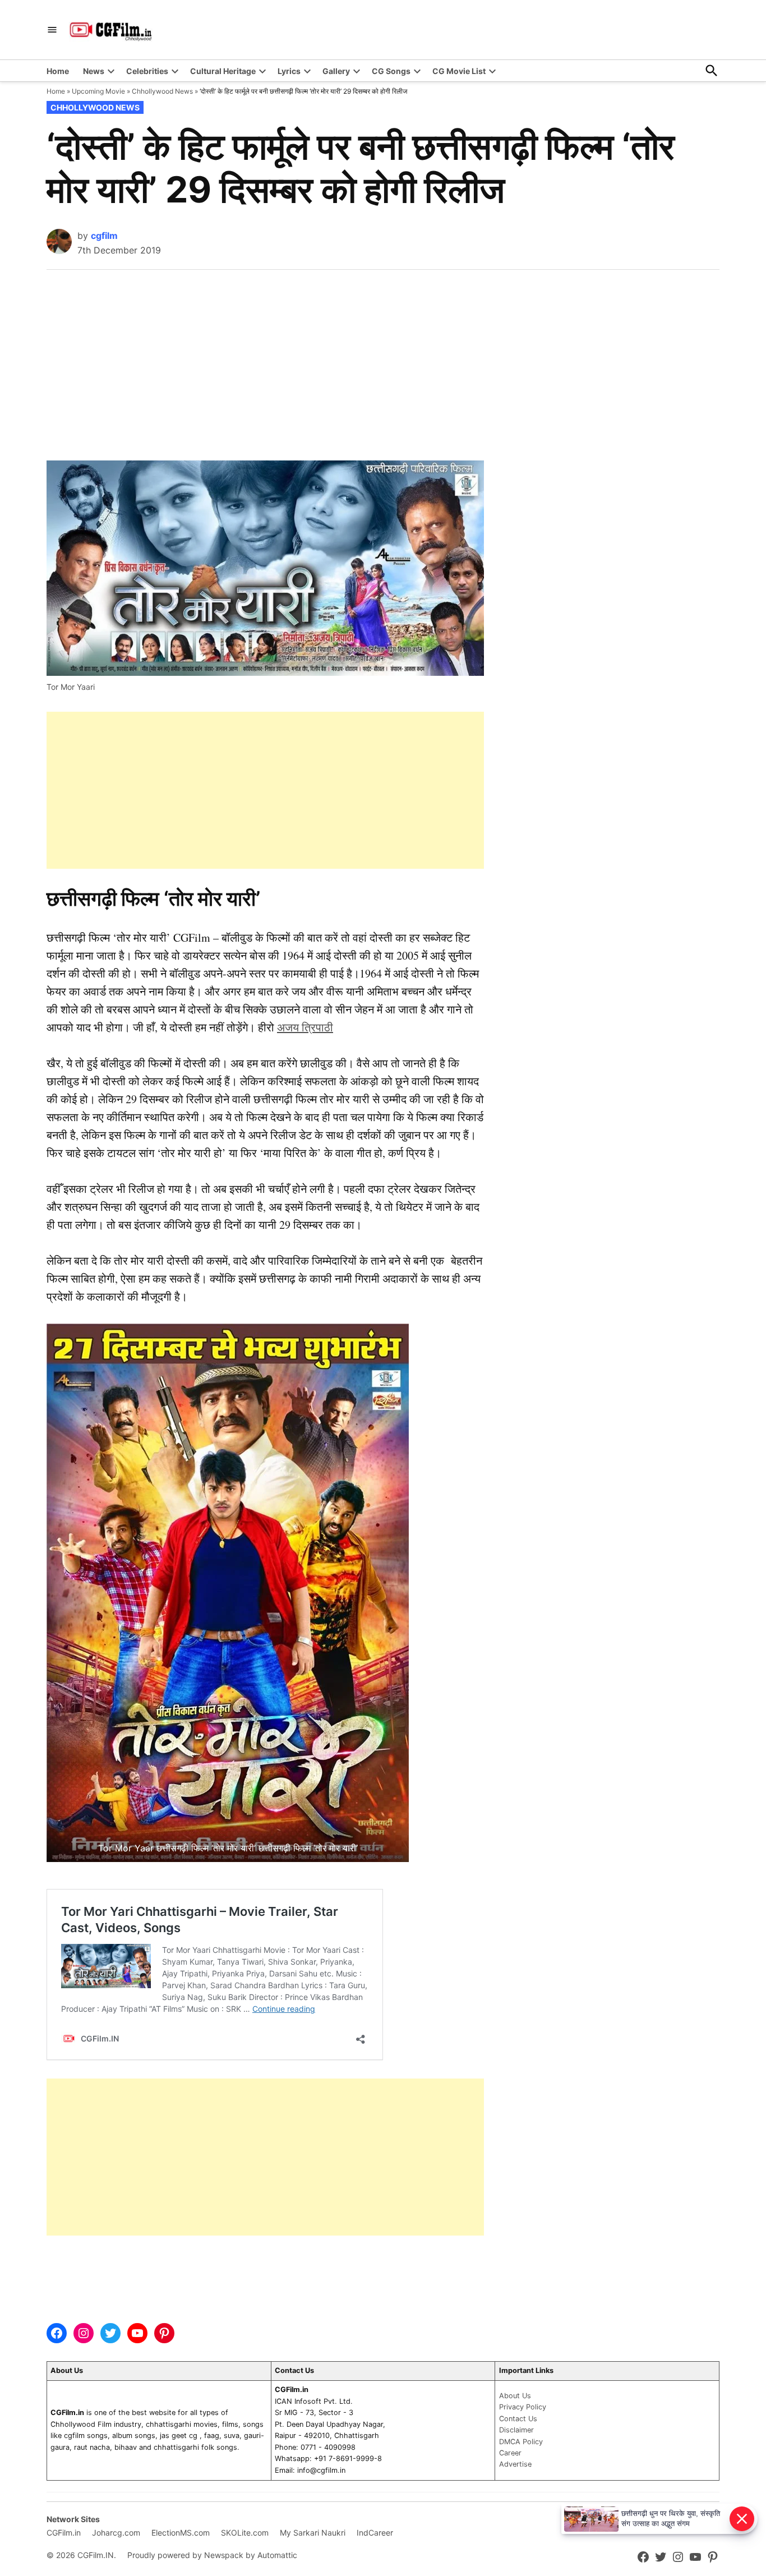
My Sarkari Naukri (313, 2533)
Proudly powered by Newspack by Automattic (212, 2555)
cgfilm (104, 236)
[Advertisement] (383, 354)
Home (58, 71)
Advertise (515, 2464)
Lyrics (289, 71)
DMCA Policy (521, 2442)
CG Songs (391, 71)
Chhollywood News (162, 91)
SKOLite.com (245, 2533)
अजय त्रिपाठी (305, 1027)
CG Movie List (459, 71)
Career (510, 2453)
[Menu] (52, 30)
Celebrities (147, 71)
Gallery (336, 71)
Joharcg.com (116, 2533)
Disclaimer (516, 2430)
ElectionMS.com (181, 2533)
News (94, 71)
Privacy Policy (523, 2407)
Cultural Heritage (223, 71)
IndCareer (375, 2533)
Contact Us (518, 2419)
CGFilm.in (64, 2533)
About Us (515, 2396)
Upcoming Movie (98, 91)
